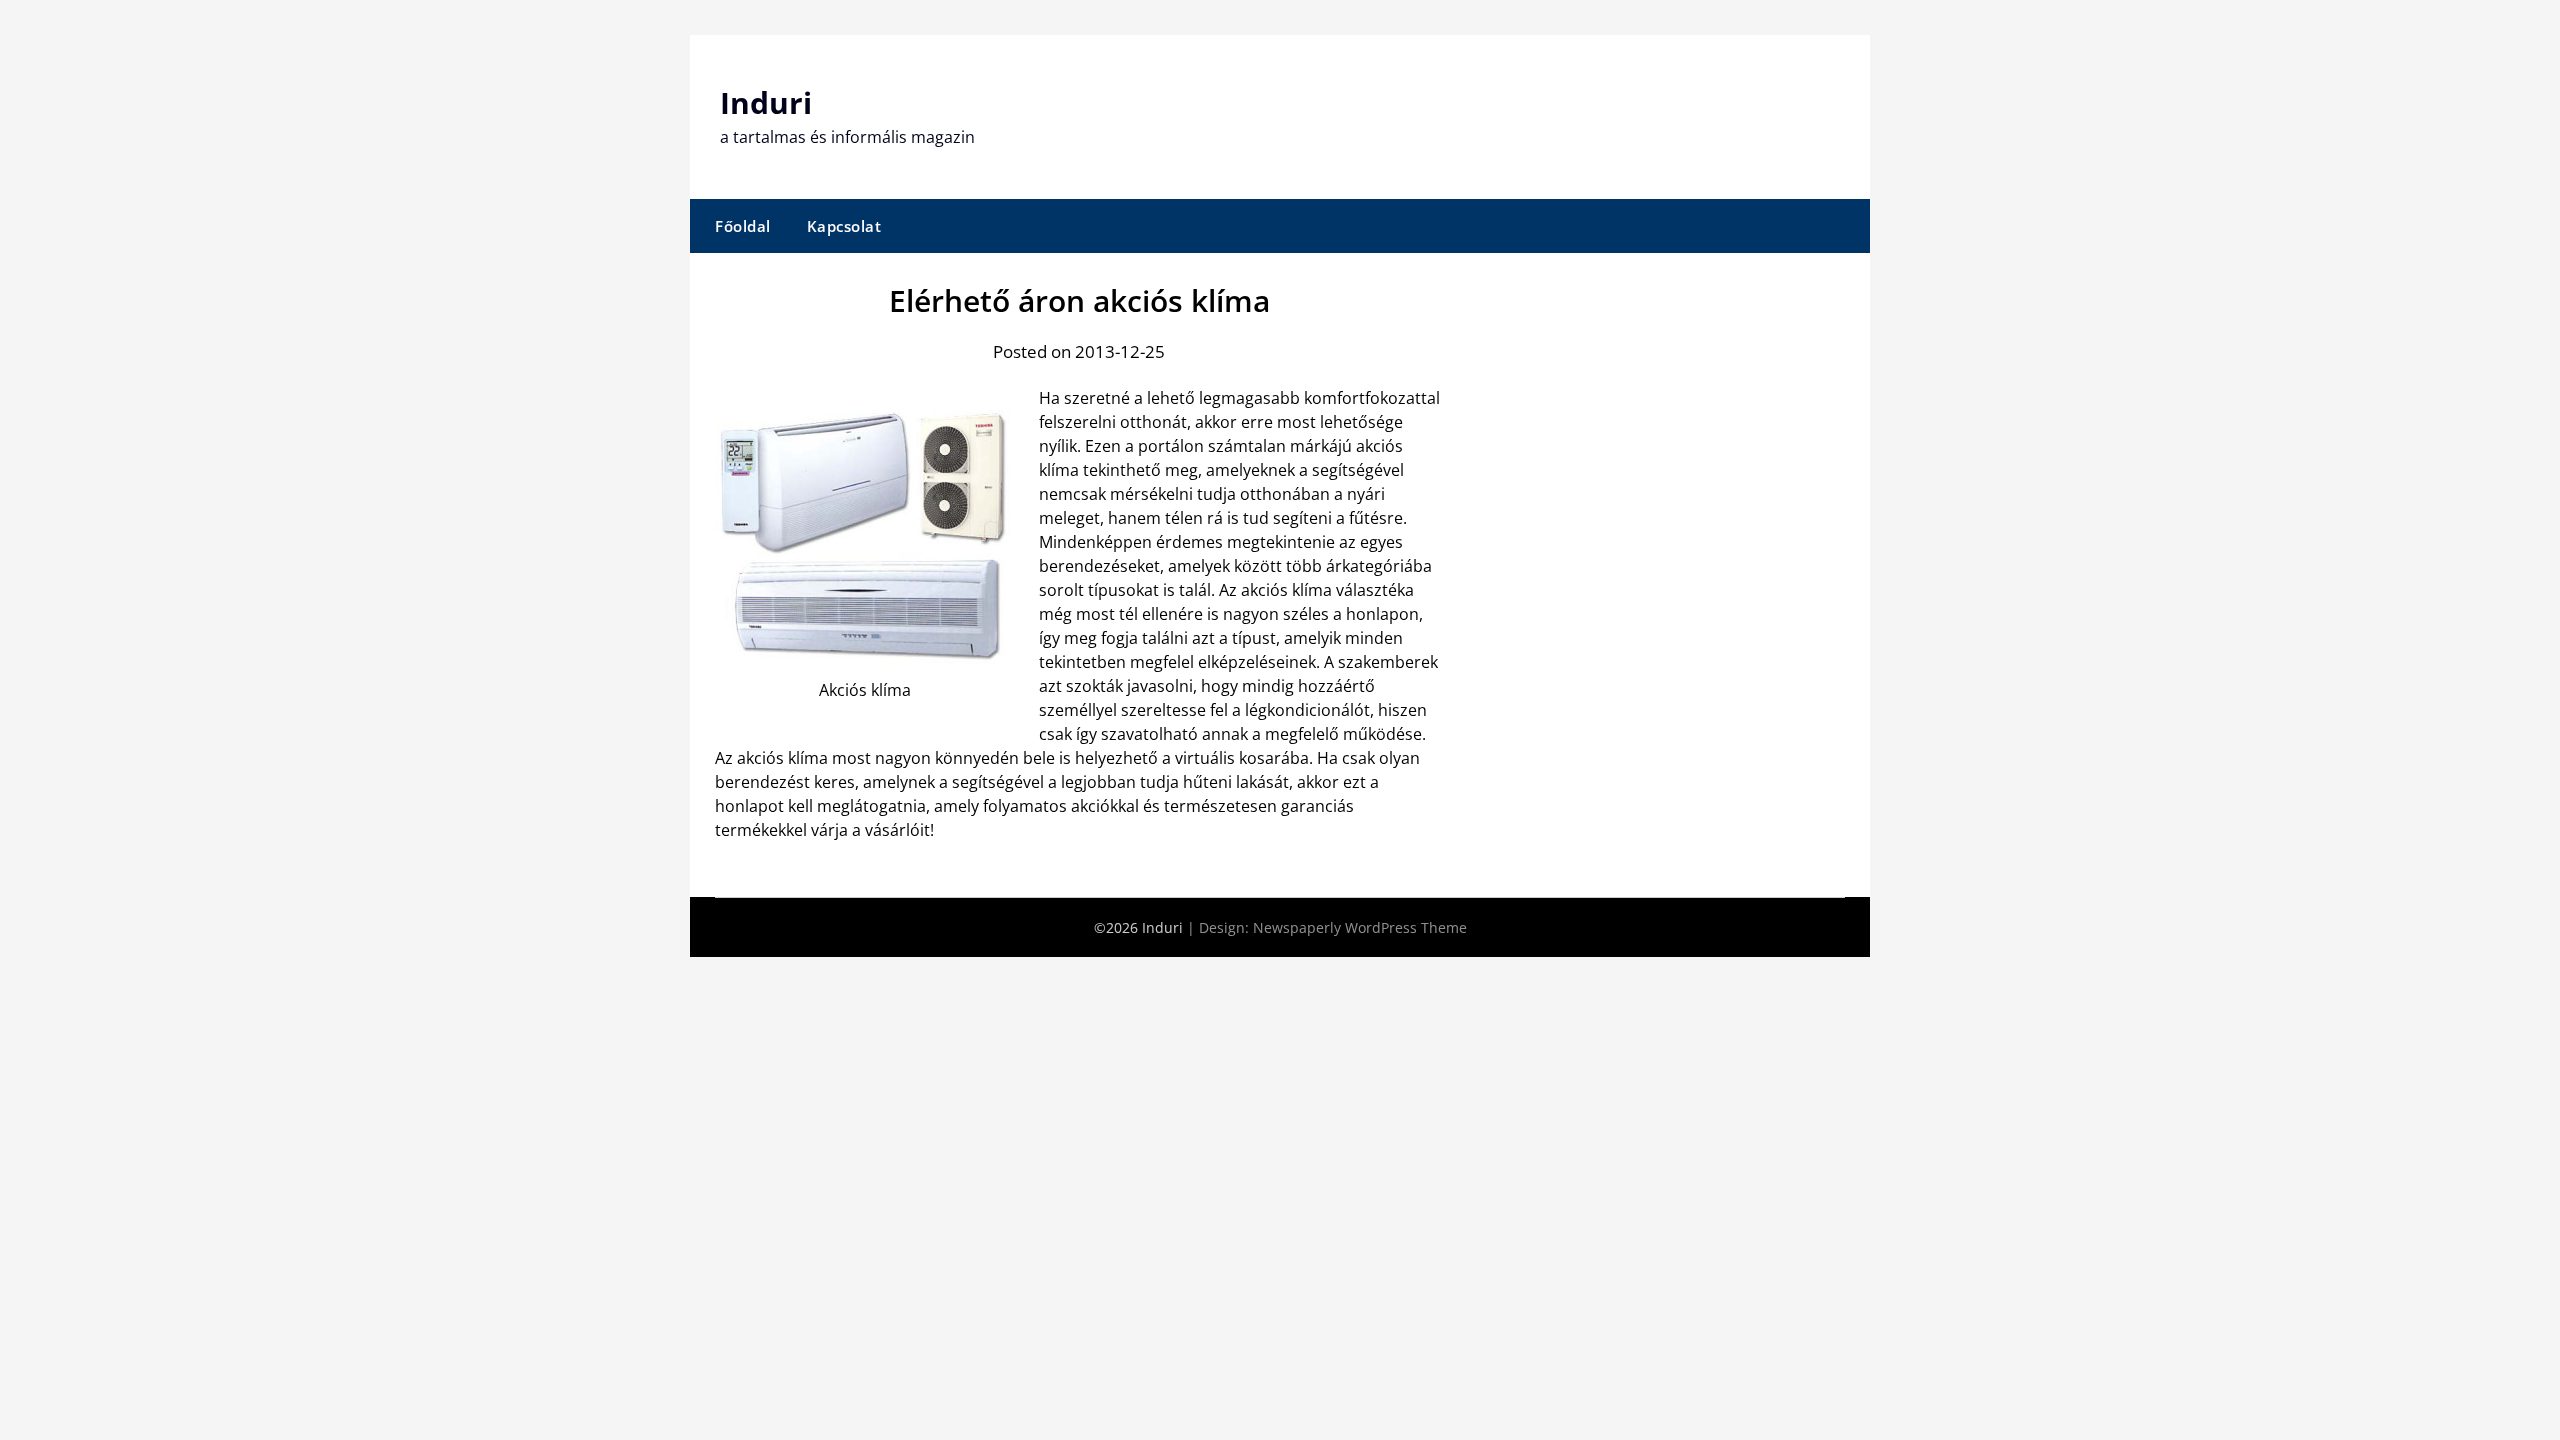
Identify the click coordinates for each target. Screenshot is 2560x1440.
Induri (766, 102)
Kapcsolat (844, 226)
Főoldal (743, 226)
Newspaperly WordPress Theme (1360, 927)
